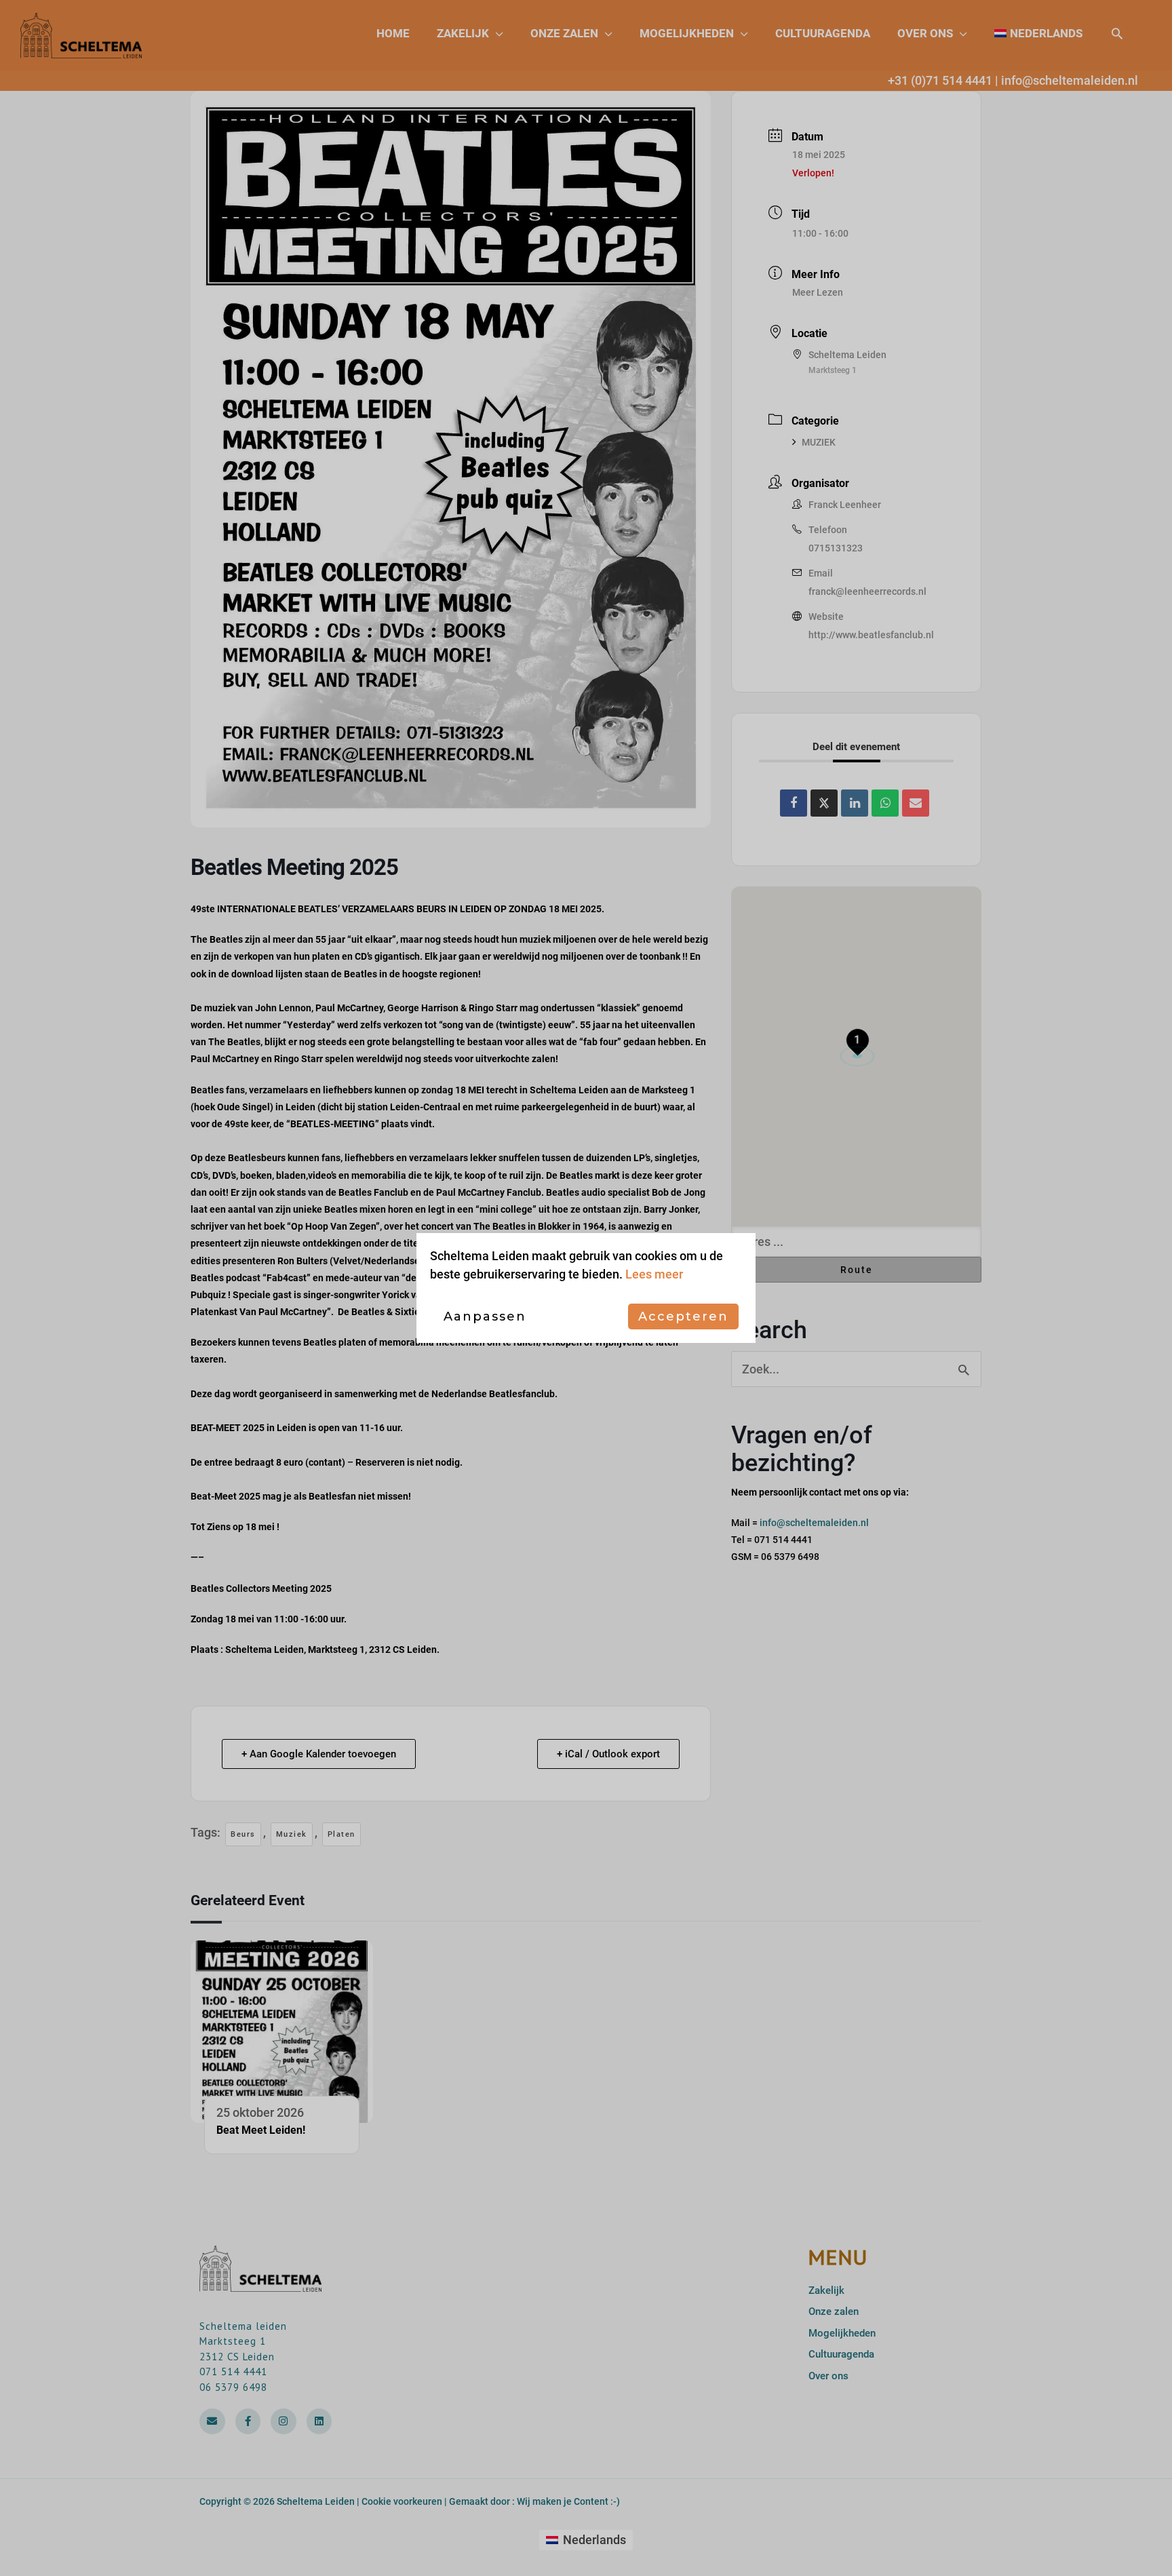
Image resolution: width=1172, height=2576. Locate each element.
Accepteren (683, 1316)
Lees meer (654, 1274)
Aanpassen (485, 1316)
